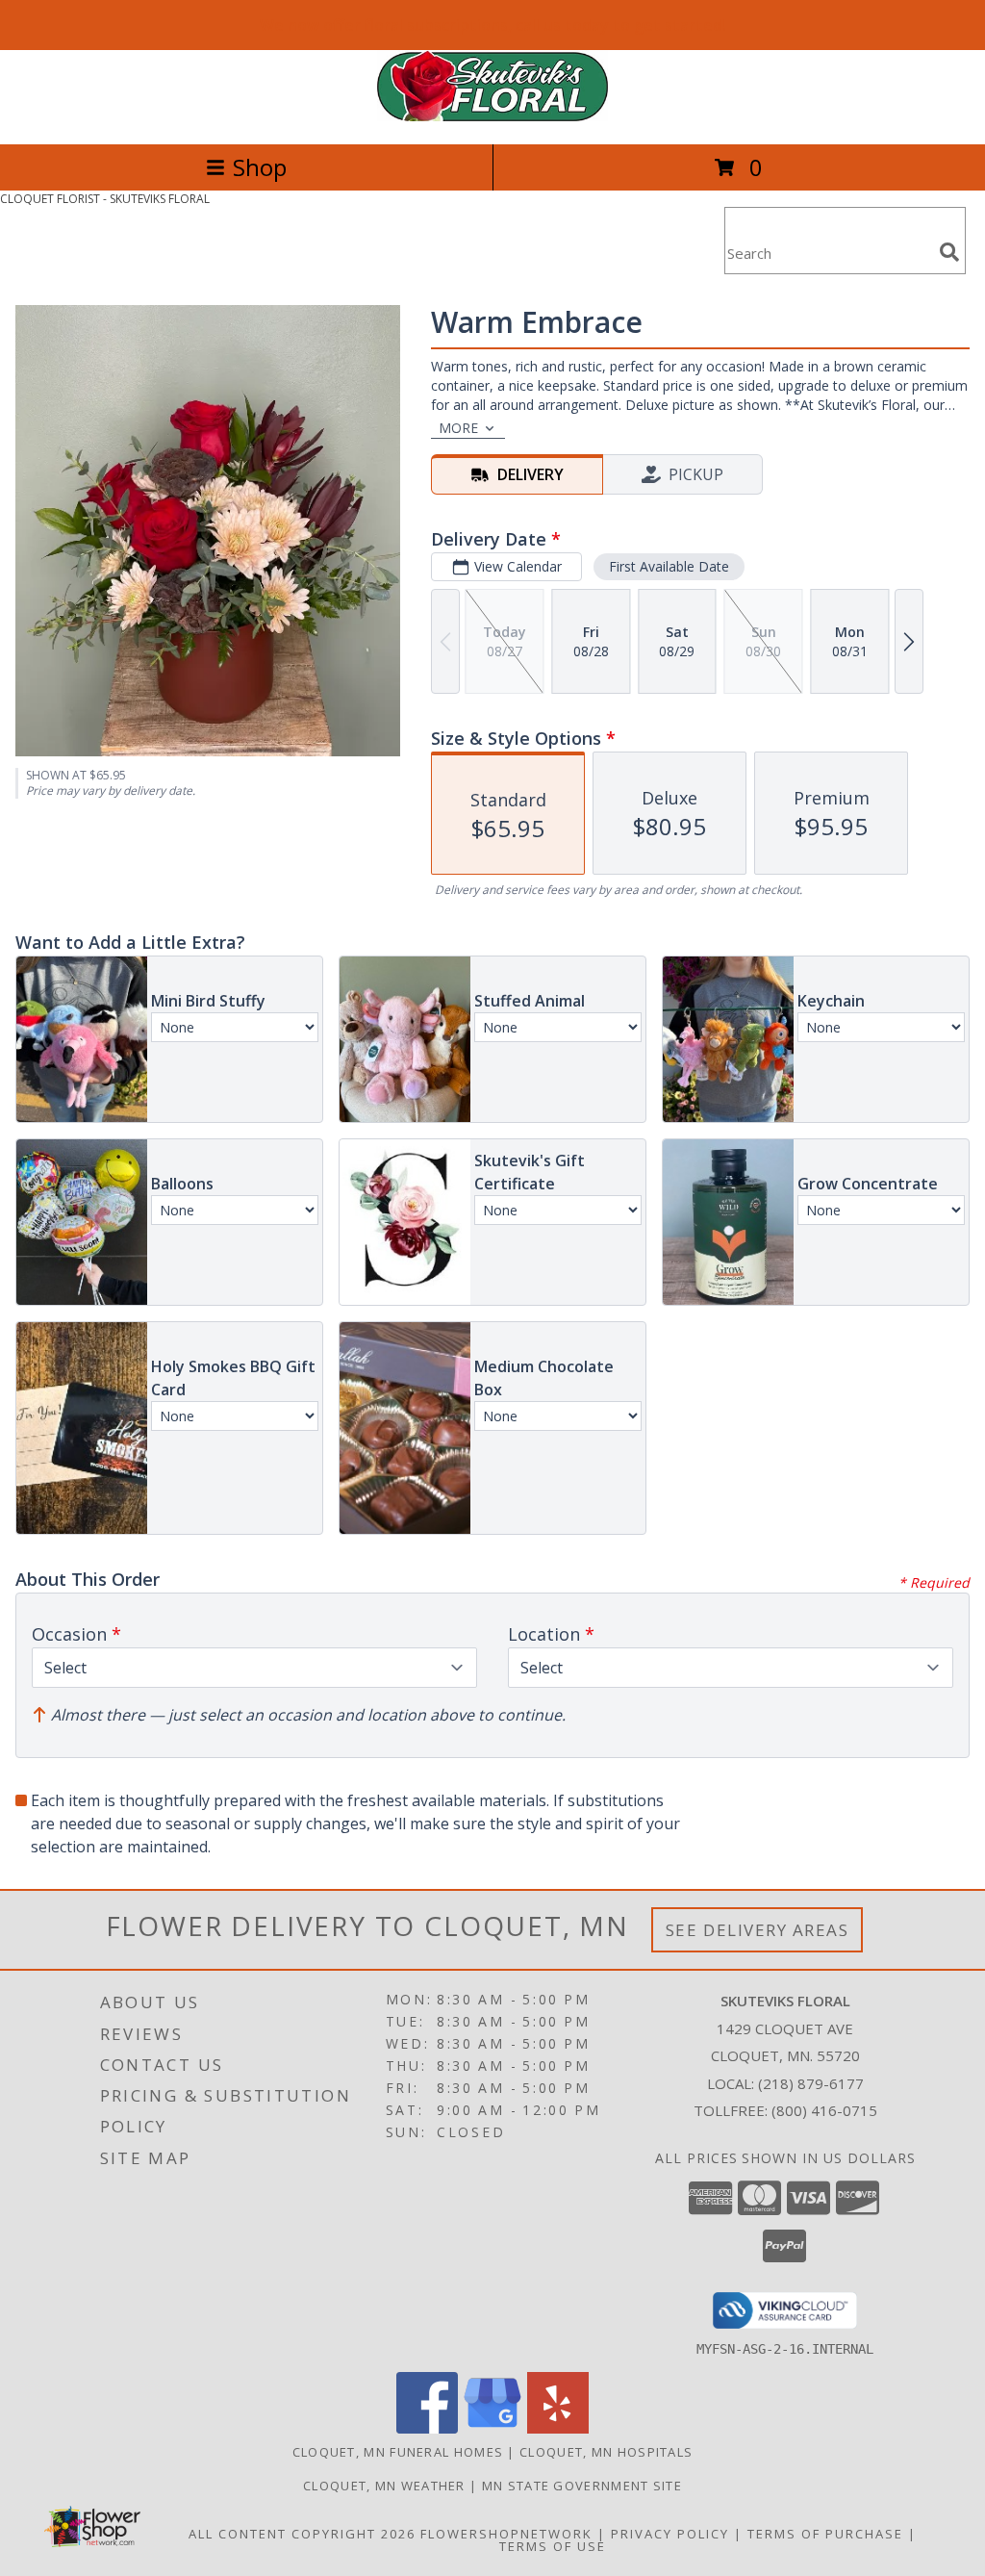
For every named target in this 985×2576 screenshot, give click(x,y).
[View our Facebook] (427, 2428)
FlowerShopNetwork (506, 2534)
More (458, 428)
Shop (260, 167)
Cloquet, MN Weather (384, 2486)
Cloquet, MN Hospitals (606, 2452)
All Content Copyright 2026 (302, 2534)
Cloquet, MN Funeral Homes (398, 2452)
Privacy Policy (670, 2534)
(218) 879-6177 (811, 2083)
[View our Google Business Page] (492, 2428)
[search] (949, 252)
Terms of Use (553, 2546)
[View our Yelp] (558, 2428)
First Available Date (669, 566)
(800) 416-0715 (824, 2110)
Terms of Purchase (825, 2534)
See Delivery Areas (758, 1930)
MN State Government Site (582, 2486)
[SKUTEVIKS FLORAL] (492, 116)
